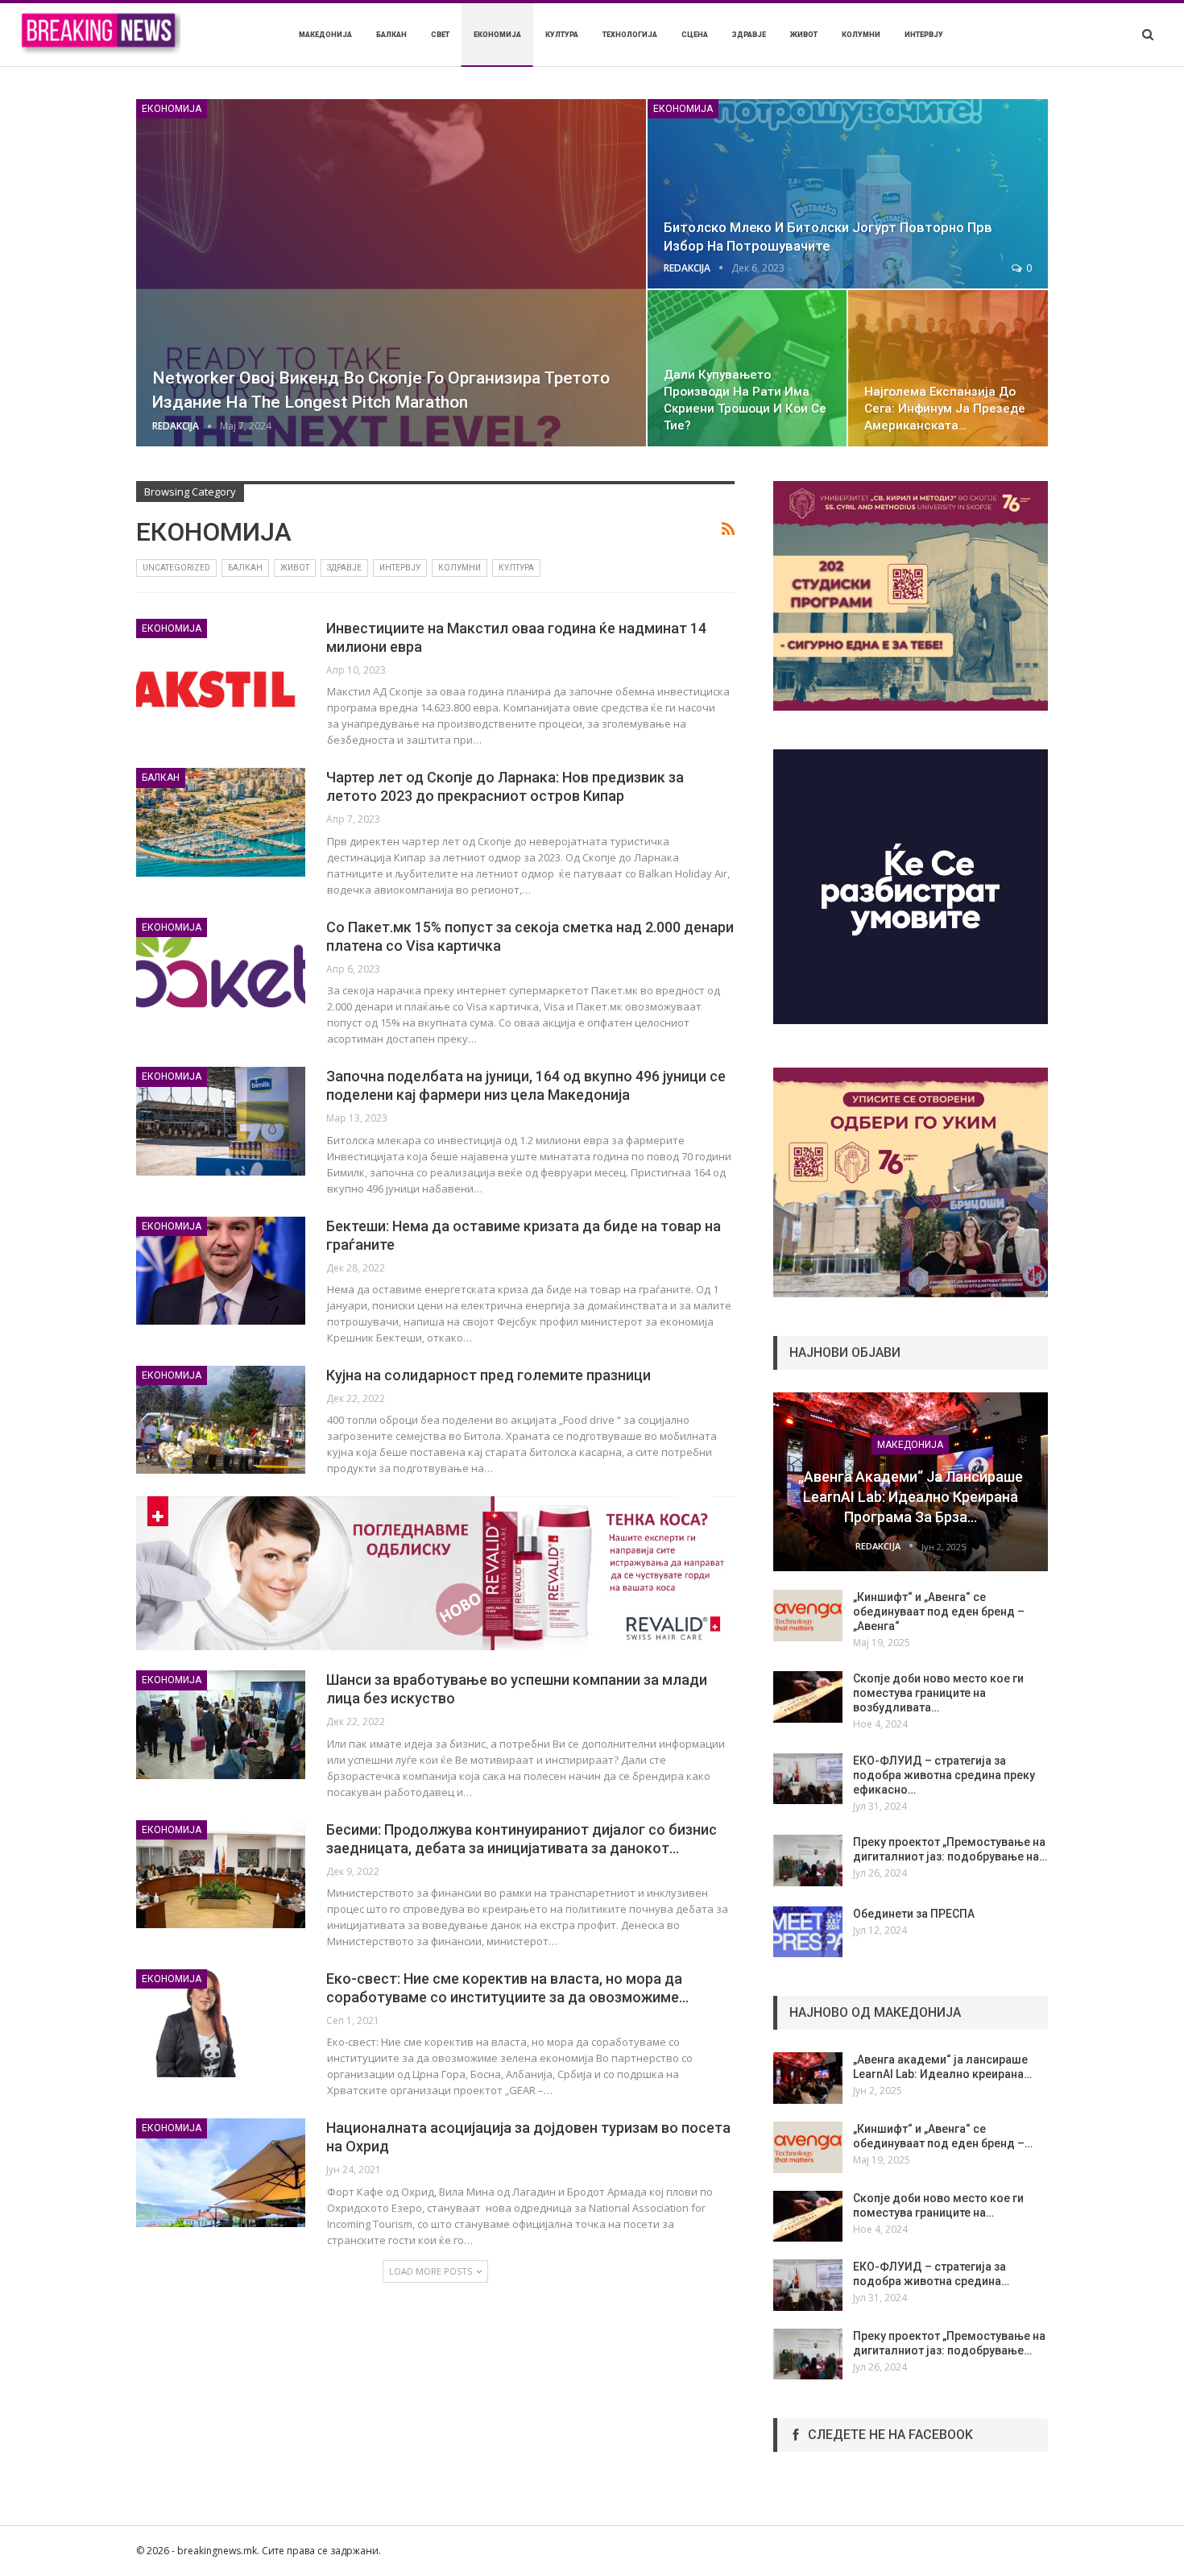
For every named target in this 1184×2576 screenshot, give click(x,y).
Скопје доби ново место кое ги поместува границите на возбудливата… (938, 1693)
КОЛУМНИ (861, 35)
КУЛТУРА (562, 35)
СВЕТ (440, 35)
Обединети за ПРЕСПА (914, 1914)
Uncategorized (176, 568)
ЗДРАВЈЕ (749, 35)
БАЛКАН (391, 35)
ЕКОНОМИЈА (497, 35)
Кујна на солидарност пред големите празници (489, 1375)
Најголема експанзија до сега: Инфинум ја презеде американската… (945, 409)
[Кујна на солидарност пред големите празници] (221, 1420)
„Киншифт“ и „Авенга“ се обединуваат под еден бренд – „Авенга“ (939, 1612)
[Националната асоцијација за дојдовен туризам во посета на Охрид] (221, 2172)
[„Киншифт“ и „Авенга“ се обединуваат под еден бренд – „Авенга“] (808, 1616)
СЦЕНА (695, 35)
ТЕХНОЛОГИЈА (630, 35)
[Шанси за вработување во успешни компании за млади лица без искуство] (221, 1724)
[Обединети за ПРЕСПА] (808, 1932)
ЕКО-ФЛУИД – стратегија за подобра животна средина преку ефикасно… (944, 1775)
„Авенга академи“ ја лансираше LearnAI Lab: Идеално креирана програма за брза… (911, 1497)
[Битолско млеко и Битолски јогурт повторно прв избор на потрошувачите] (848, 194)
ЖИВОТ (804, 35)
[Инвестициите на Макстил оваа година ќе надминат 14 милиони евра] (221, 673)
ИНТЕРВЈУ (924, 35)
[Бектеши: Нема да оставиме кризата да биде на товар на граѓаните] (221, 1271)
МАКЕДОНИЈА (325, 35)
